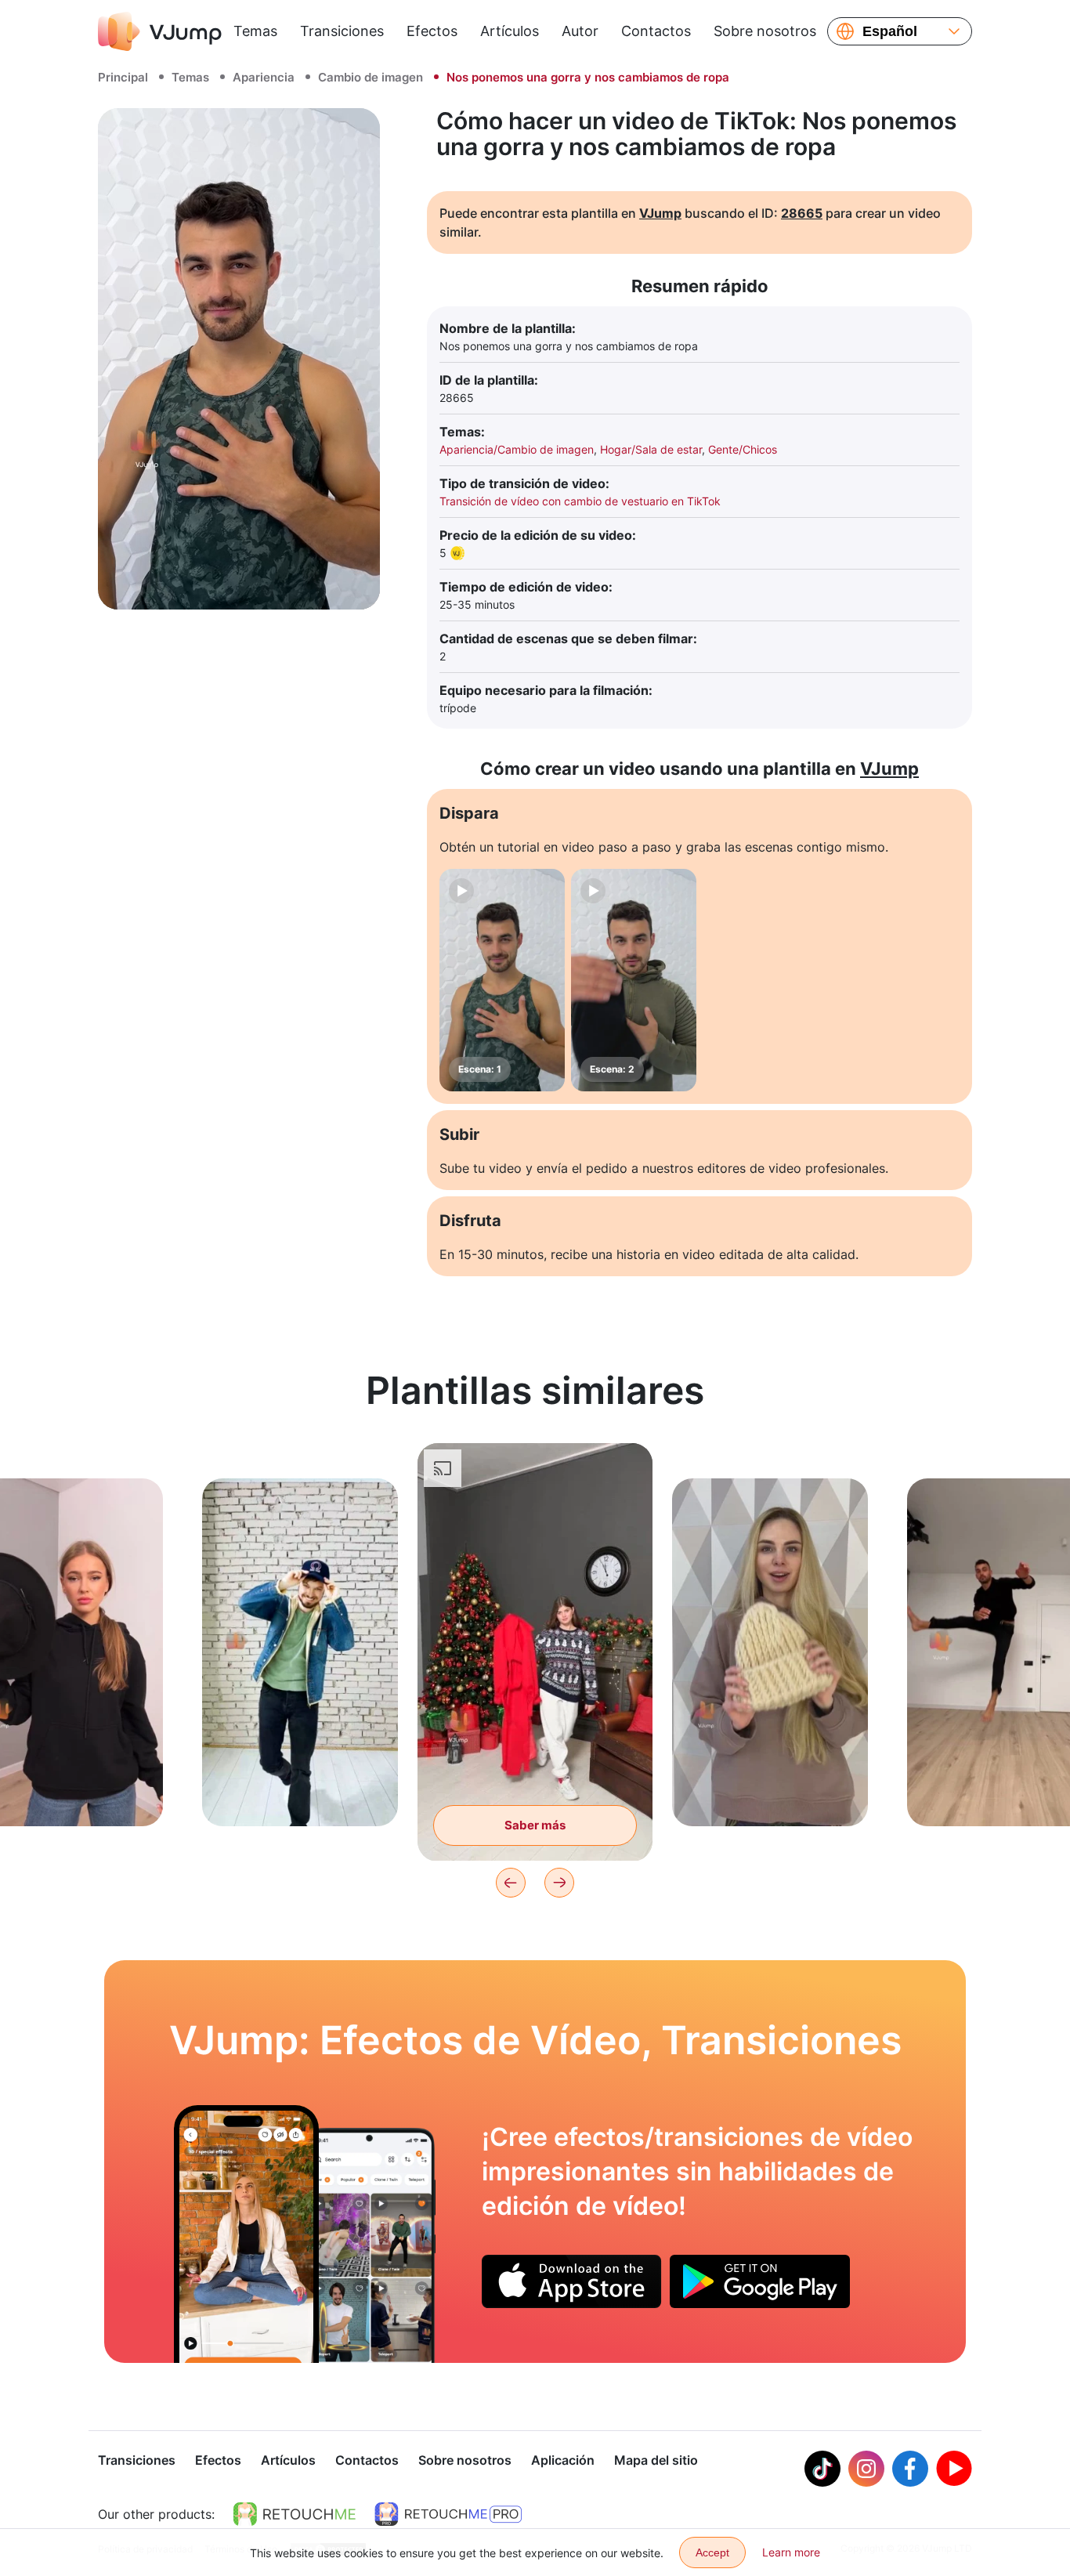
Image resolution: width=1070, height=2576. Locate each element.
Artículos (510, 31)
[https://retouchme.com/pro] (448, 2514)
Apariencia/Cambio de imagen (517, 449)
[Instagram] (866, 2469)
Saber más (300, 1790)
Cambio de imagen (371, 77)
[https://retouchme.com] (295, 2514)
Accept (712, 2552)
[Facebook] (910, 2469)
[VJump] (160, 31)
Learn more (791, 2552)
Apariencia (264, 77)
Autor (580, 31)
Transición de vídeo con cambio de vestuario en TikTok (580, 501)
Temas (255, 31)
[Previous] (511, 1883)
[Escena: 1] (502, 980)
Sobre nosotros (765, 31)
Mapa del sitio (656, 2460)
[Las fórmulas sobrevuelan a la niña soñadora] (246, 2234)
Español (890, 31)
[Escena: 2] (634, 980)
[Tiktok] (822, 2469)
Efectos (432, 31)
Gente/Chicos (743, 449)
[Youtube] (954, 2469)
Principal (123, 77)
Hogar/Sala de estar (651, 449)
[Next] (559, 1883)
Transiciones (342, 31)
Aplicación (563, 2460)
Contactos (656, 31)
